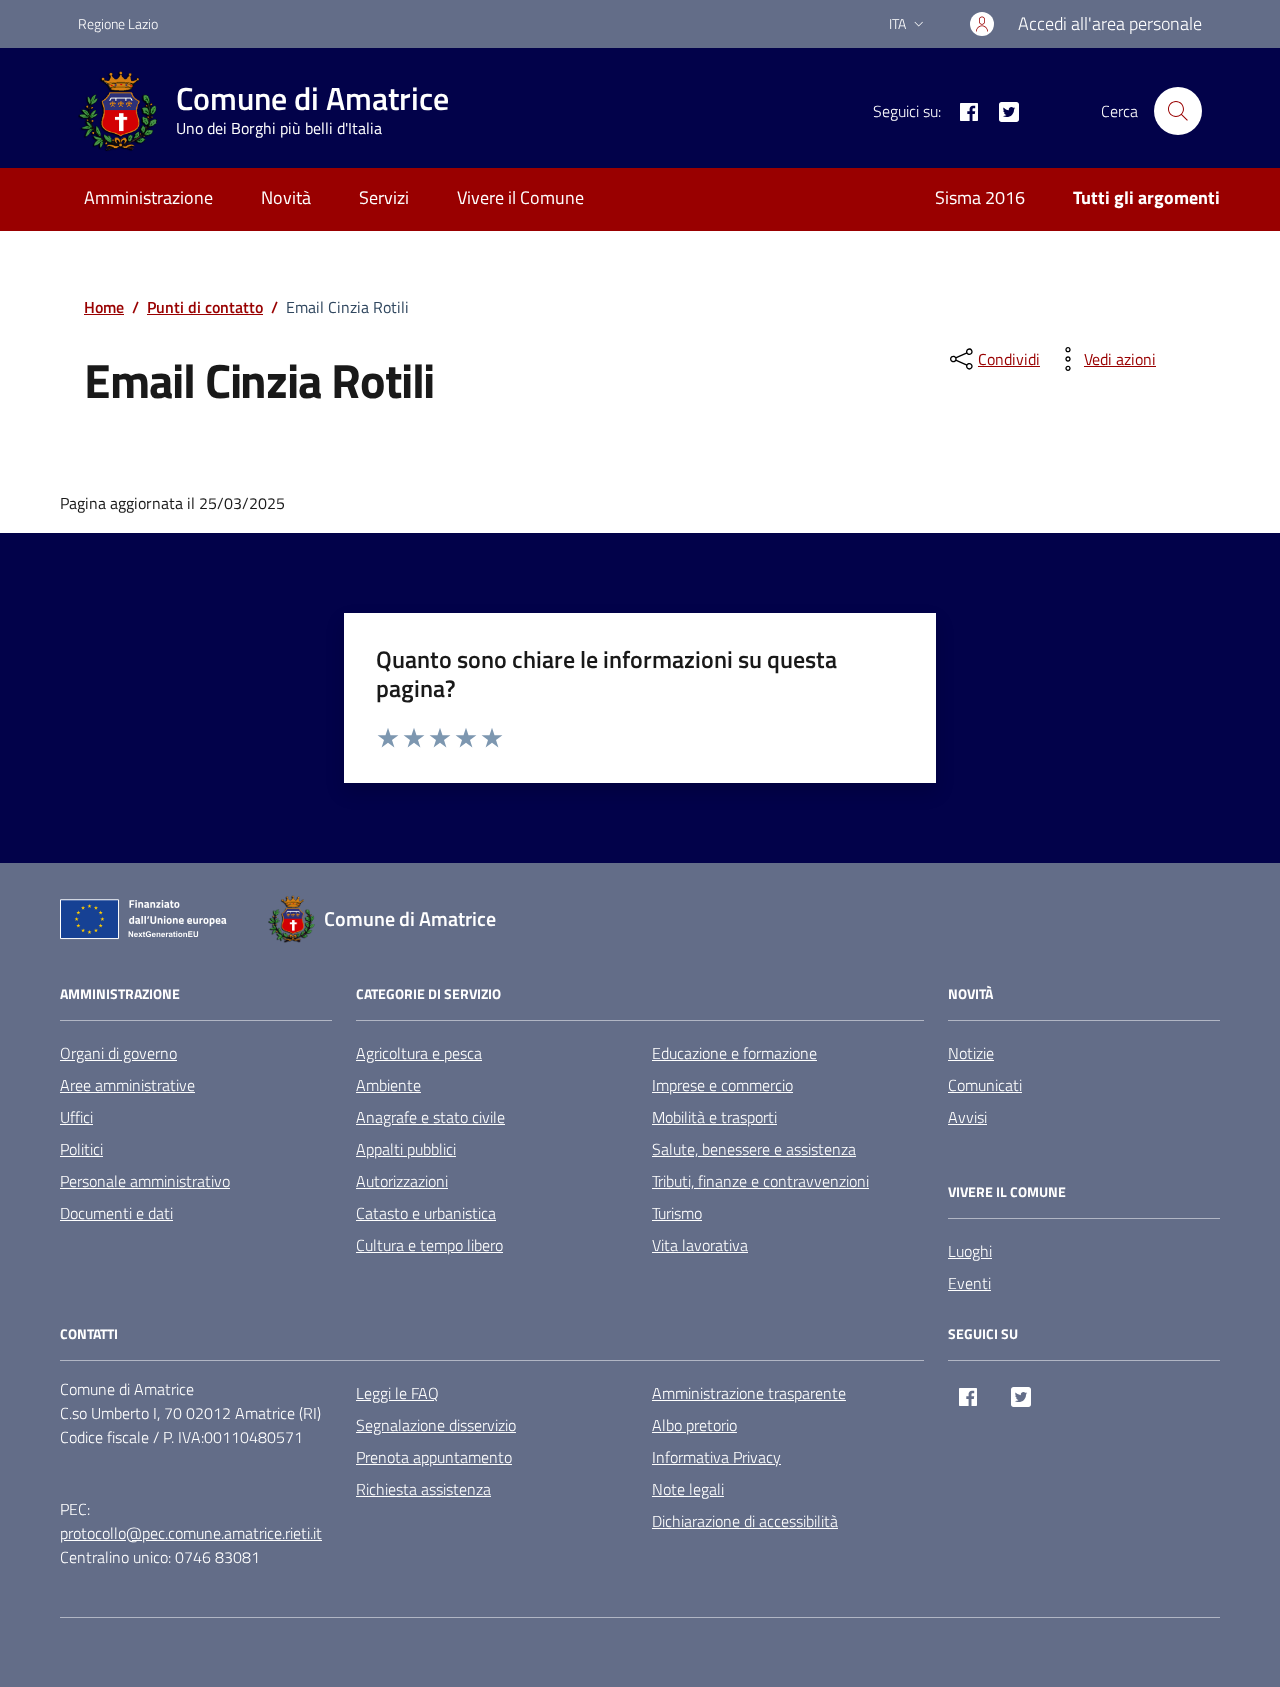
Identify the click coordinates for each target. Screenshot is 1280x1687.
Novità (286, 197)
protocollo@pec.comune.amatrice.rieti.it (191, 1533)
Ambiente (388, 1085)
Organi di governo (118, 1053)
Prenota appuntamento (434, 1457)
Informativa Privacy (716, 1457)
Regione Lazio (118, 23)
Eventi (969, 1283)
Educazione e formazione (734, 1053)
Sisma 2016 (980, 197)
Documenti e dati (116, 1213)
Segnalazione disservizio (436, 1425)
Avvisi (967, 1117)
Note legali (688, 1489)
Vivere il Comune (520, 197)
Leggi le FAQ (397, 1393)
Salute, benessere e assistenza (754, 1149)
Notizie (971, 1053)
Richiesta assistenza (423, 1489)
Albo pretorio (694, 1425)
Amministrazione (148, 197)
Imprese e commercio (722, 1085)
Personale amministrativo (145, 1181)
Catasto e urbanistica (426, 1213)
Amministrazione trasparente (749, 1393)
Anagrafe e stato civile (430, 1117)
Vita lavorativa (700, 1245)
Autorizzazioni (402, 1181)
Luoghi (970, 1251)
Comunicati (985, 1085)
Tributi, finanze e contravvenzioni (760, 1181)
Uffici (76, 1117)
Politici (81, 1149)
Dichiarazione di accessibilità (745, 1521)
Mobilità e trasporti (714, 1117)
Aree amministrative (127, 1085)
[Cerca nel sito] (1178, 111)
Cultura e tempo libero (429, 1245)
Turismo (677, 1213)
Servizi (384, 197)
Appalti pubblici (406, 1149)
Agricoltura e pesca (419, 1053)
